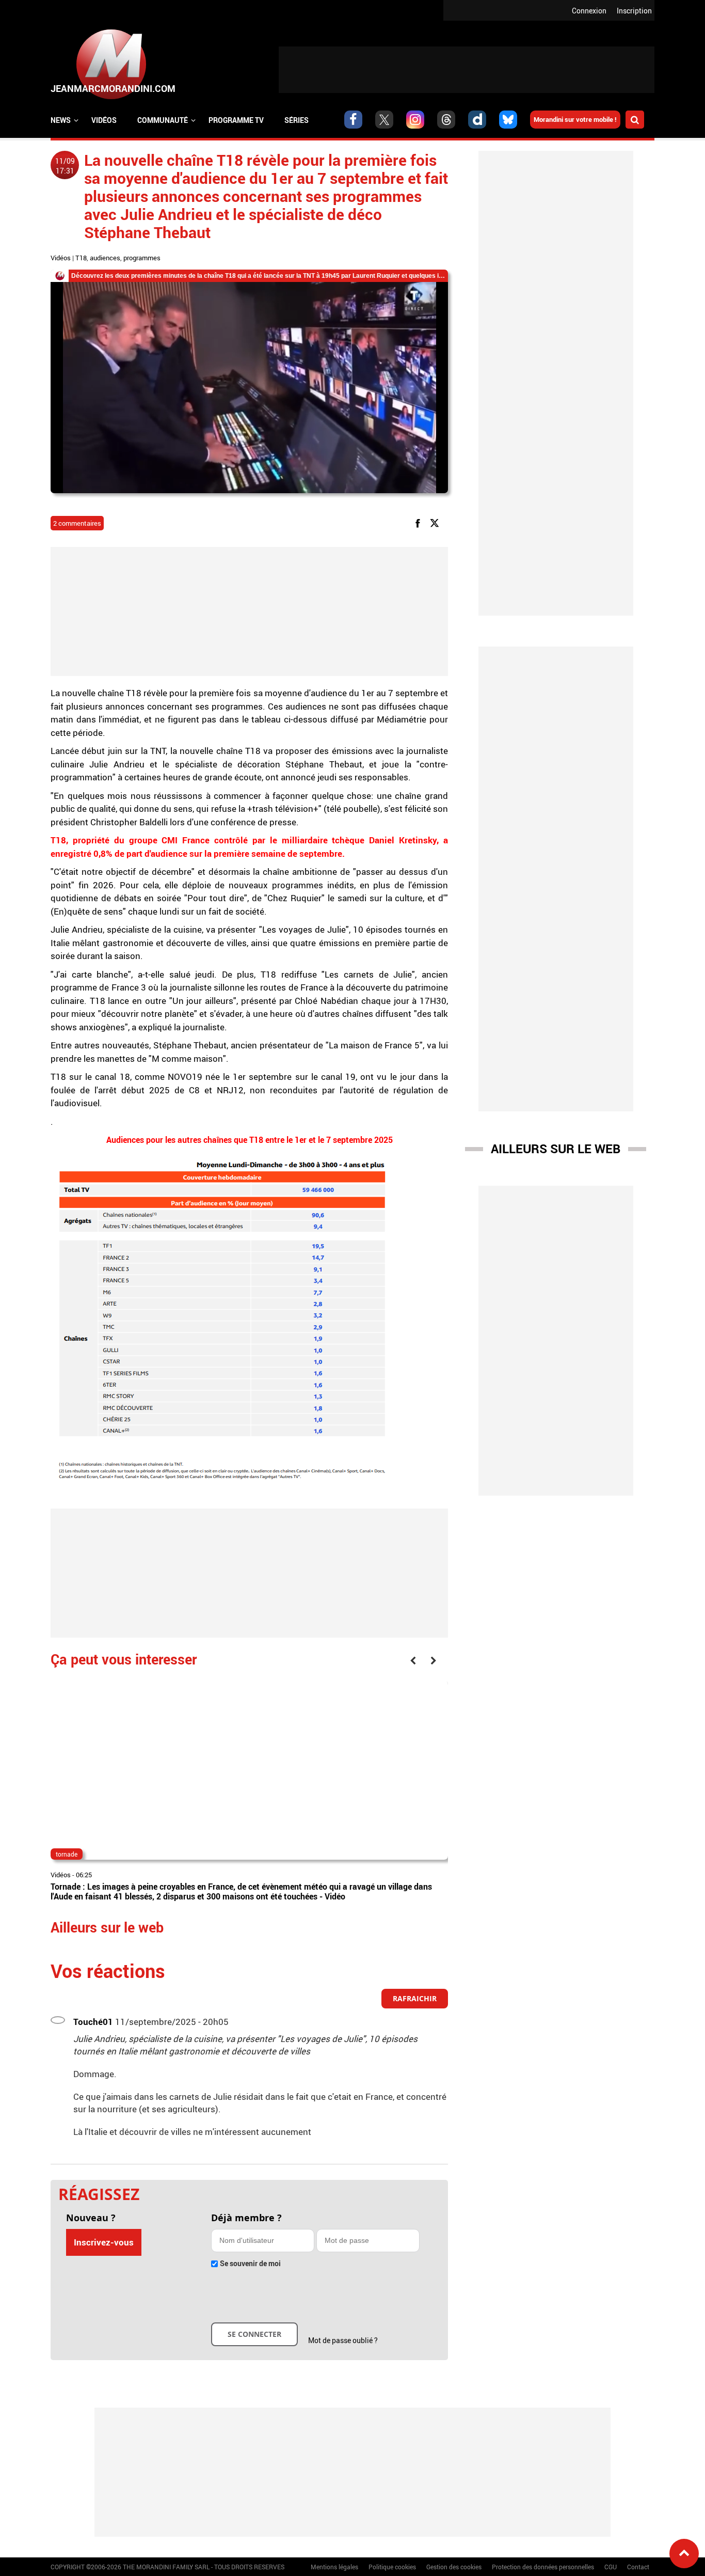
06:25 (84, 1875)
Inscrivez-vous (104, 2242)
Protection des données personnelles (543, 2567)
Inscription (634, 11)
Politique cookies (392, 2567)
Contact (638, 2567)
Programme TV (236, 120)
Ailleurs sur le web (556, 1149)
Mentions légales (334, 2567)
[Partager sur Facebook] (420, 522)
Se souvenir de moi (250, 2263)
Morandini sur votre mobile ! (575, 119)
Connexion (589, 11)
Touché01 (93, 2022)
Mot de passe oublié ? (343, 2340)
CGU (611, 2567)
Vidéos (104, 120)
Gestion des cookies (454, 2567)
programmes (142, 258)
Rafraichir (415, 1998)
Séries (297, 120)
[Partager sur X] (436, 522)
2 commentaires (77, 523)
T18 (81, 258)
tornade (67, 1854)
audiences (105, 258)
